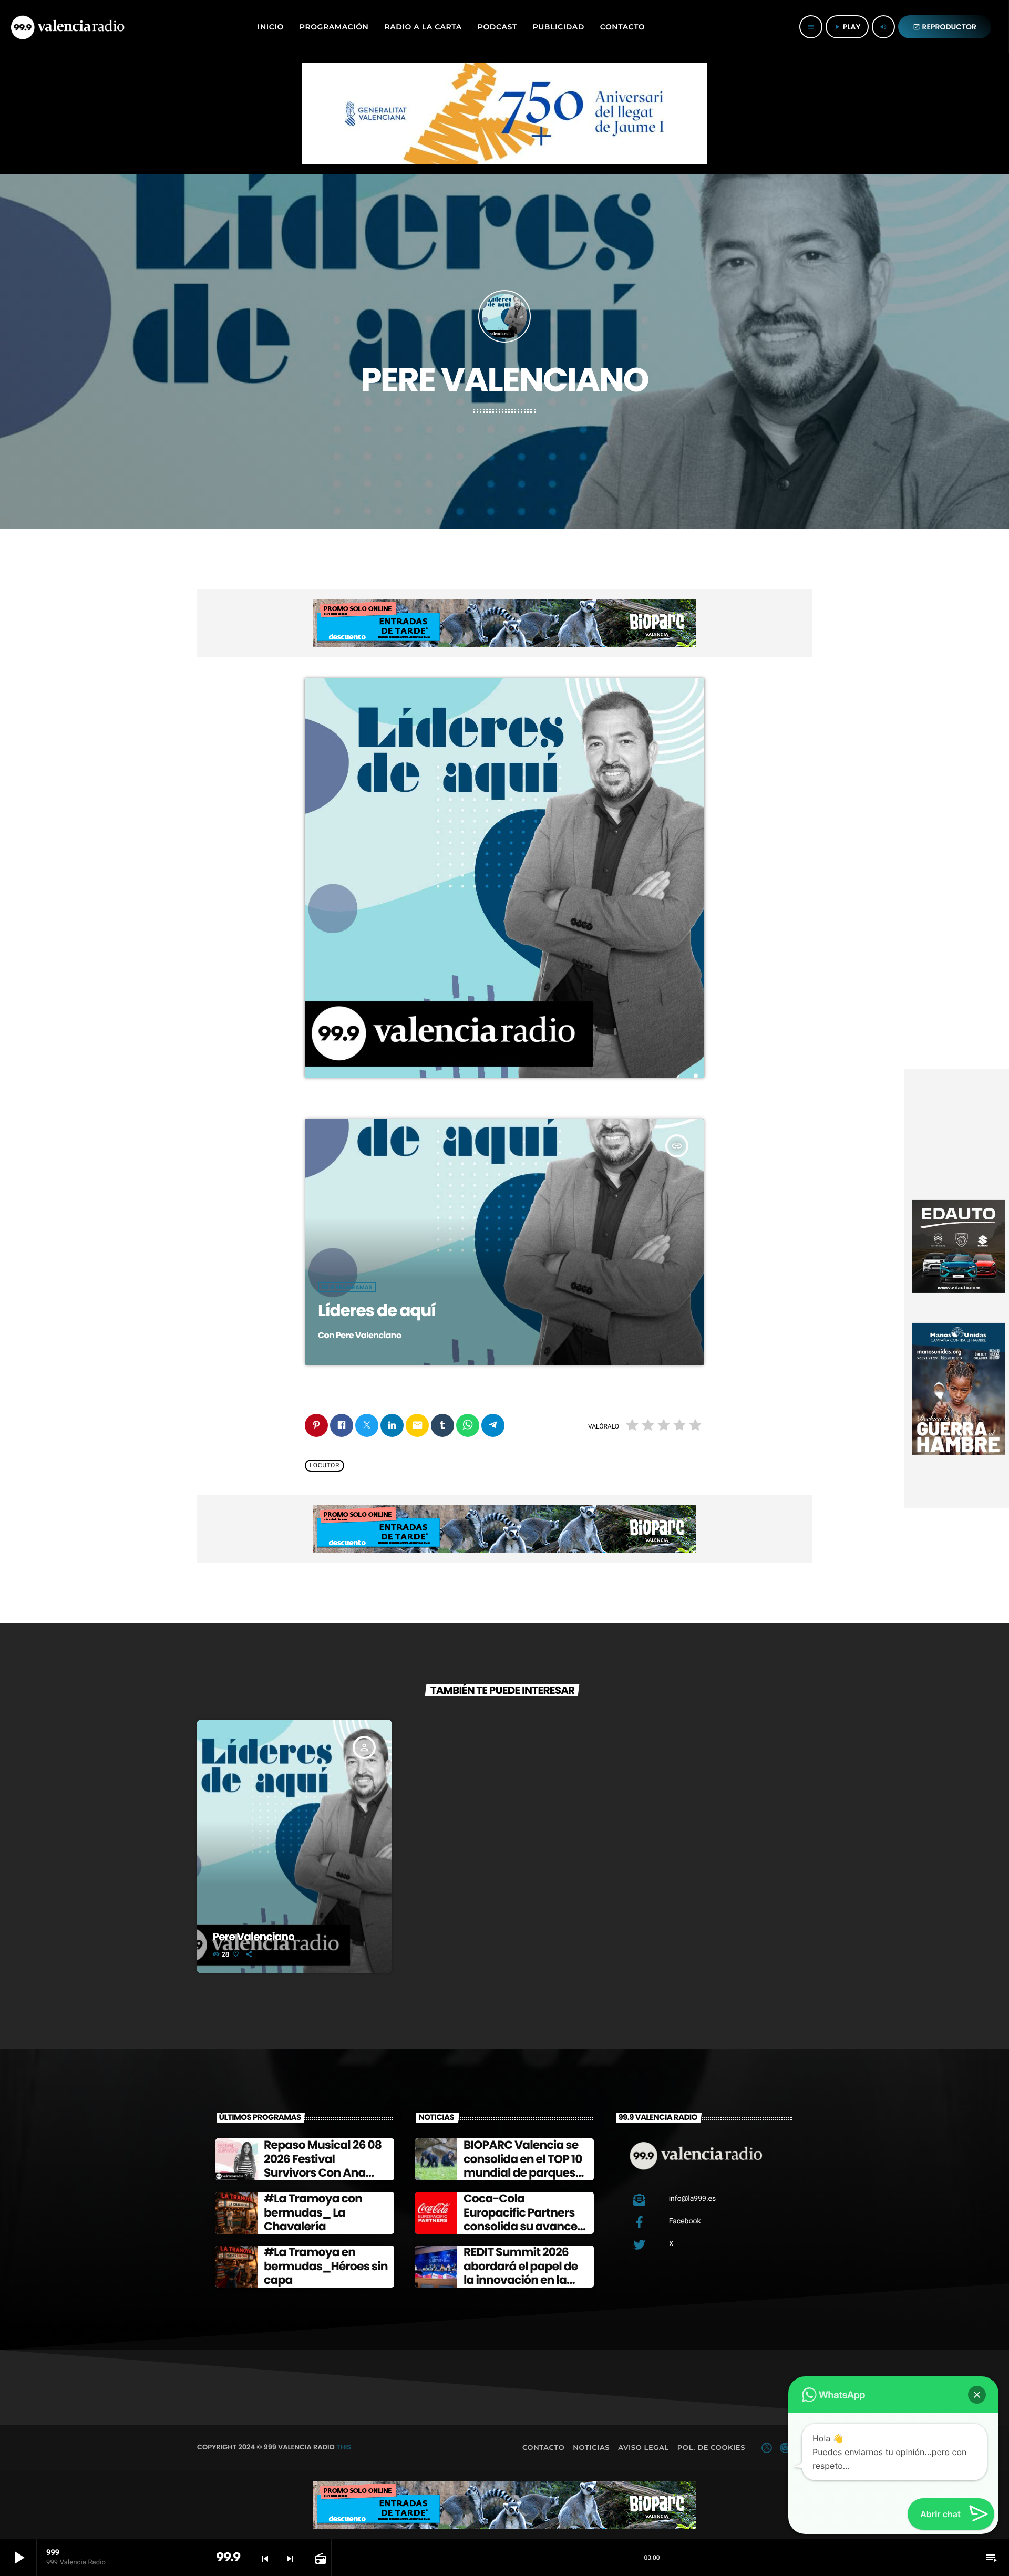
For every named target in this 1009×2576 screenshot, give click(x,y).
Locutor (325, 1466)
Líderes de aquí (377, 1310)
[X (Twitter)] (767, 2448)
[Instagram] (785, 2448)
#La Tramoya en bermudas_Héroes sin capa (326, 2266)
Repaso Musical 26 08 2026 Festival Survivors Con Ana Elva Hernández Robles (323, 2173)
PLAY (847, 27)
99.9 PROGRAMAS (347, 1287)
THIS (344, 2447)
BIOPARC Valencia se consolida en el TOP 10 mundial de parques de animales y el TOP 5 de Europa (524, 2173)
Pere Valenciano (254, 1937)
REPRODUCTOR (945, 27)
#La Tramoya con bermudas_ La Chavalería (313, 2212)
